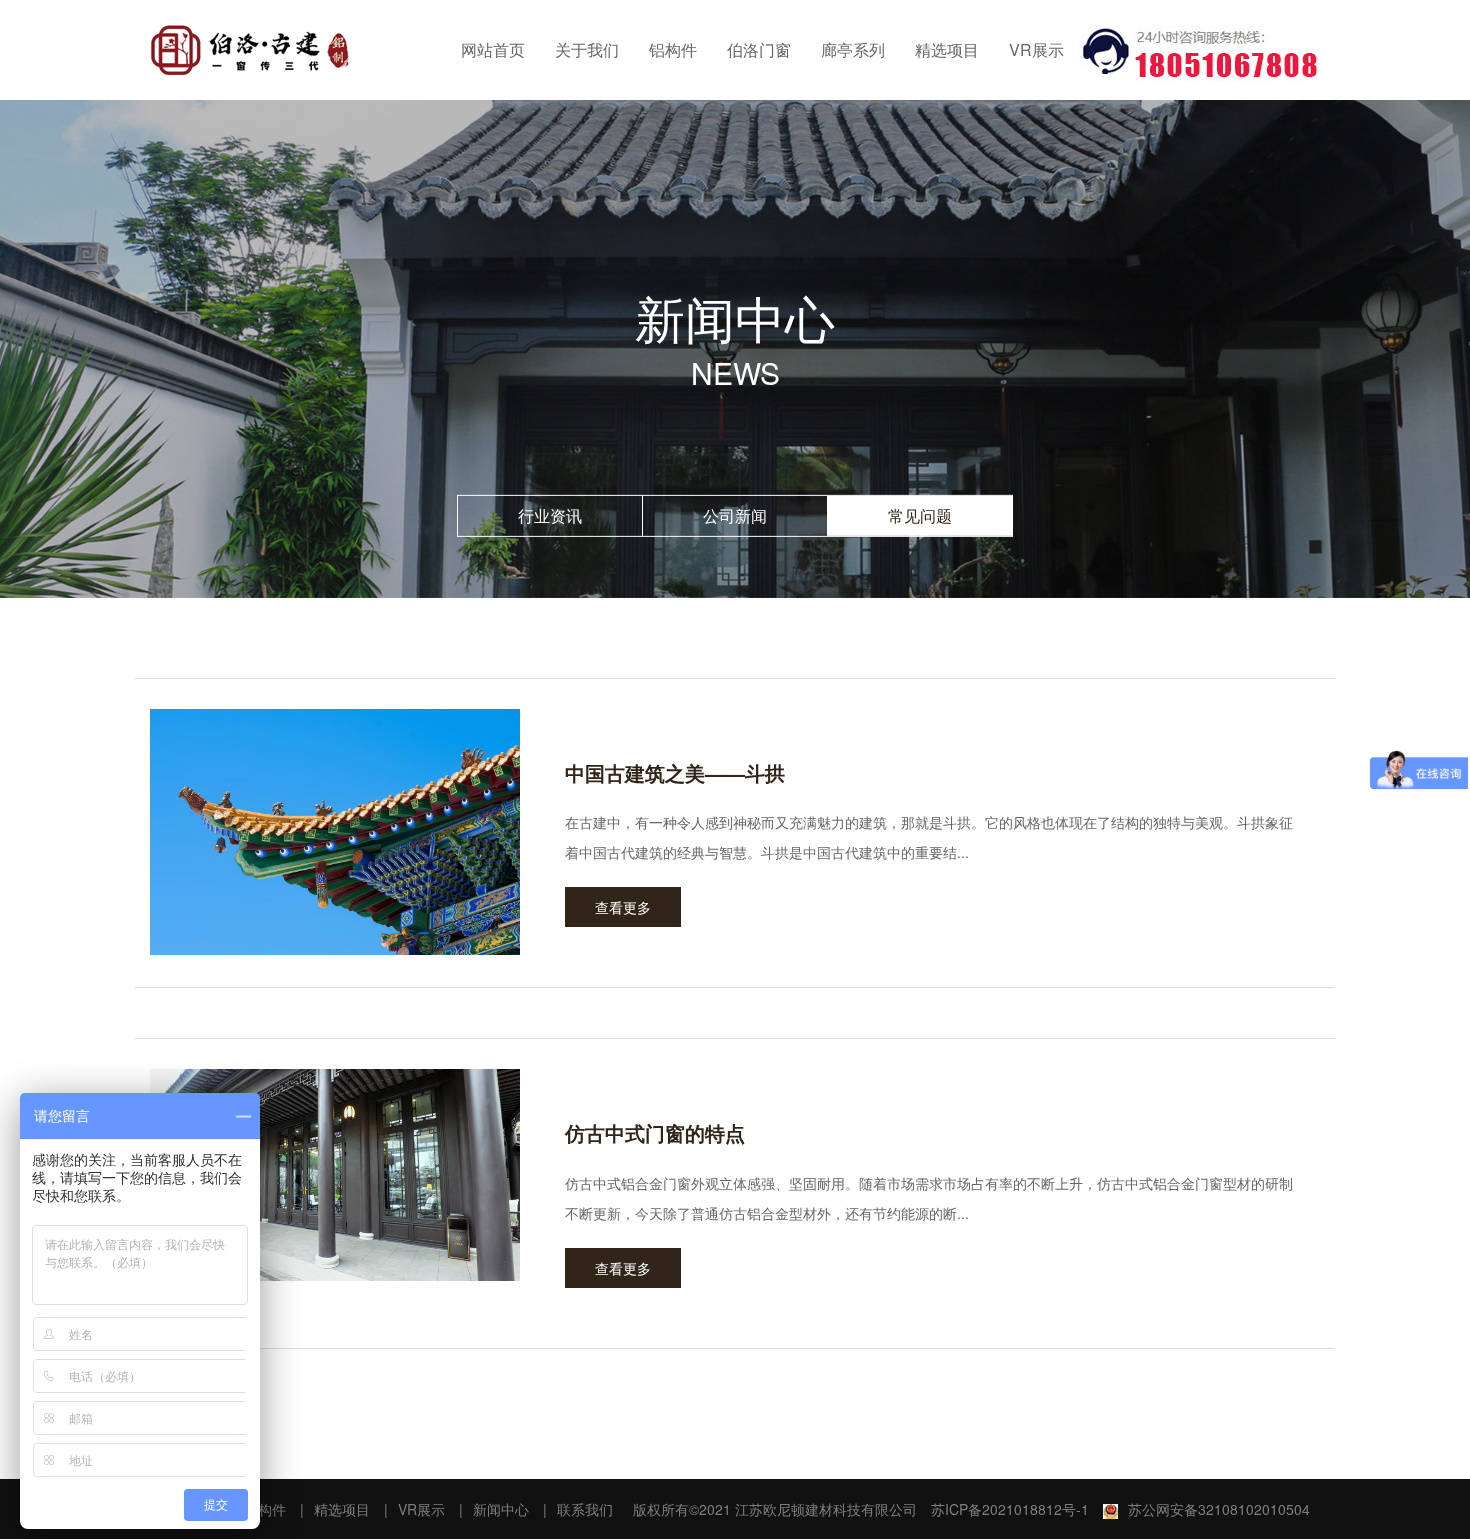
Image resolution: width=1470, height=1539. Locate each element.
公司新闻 (735, 515)
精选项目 (947, 49)
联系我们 (585, 1509)
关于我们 (587, 49)
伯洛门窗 (759, 49)
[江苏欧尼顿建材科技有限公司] (250, 50)
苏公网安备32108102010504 (1219, 1509)
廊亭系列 (853, 49)
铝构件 (673, 49)
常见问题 (920, 515)
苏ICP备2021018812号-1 (1010, 1509)
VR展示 (1036, 49)
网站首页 (493, 49)
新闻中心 (501, 1509)
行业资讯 (550, 515)
